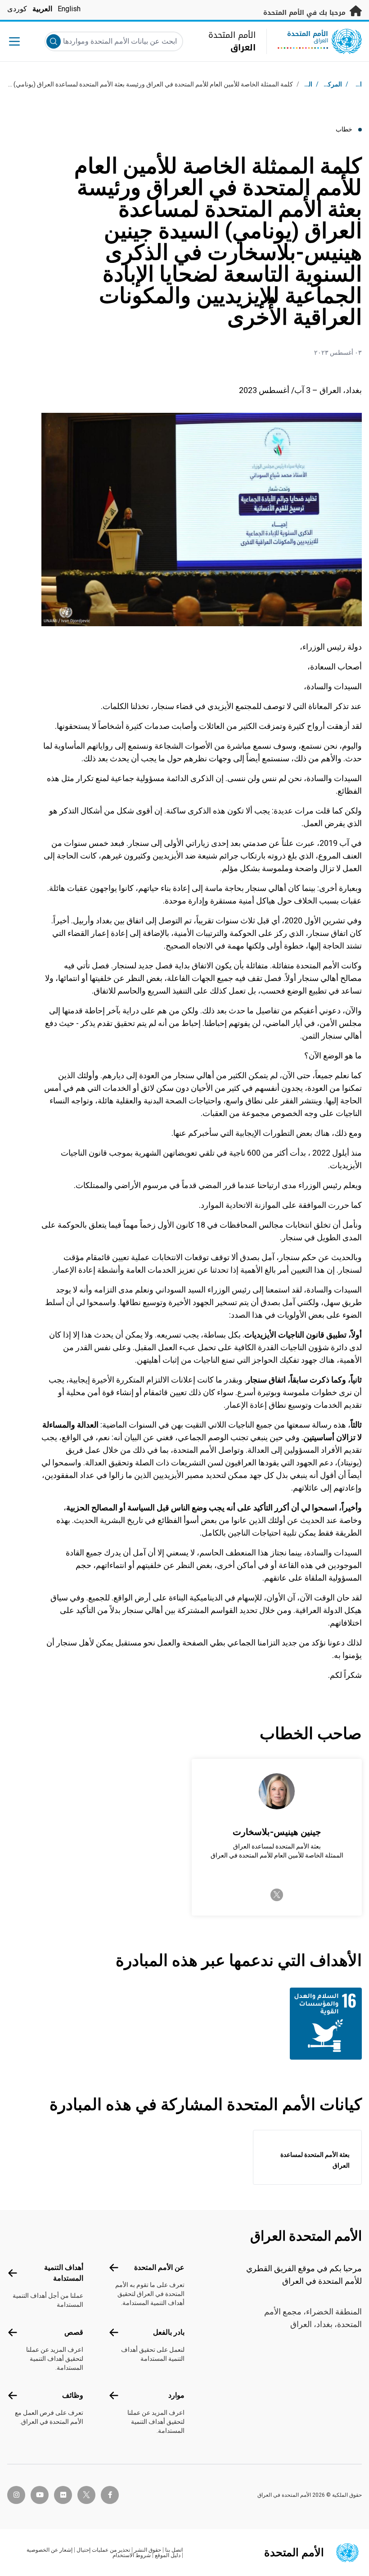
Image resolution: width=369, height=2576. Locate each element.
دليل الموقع (168, 2555)
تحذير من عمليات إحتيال (103, 2550)
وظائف (73, 2395)
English (69, 9)
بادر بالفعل (169, 2332)
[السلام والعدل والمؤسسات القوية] (322, 2024)
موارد (176, 2395)
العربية (42, 9)
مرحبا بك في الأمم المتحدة (306, 13)
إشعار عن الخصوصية (49, 2550)
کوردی (17, 9)
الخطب (303, 84)
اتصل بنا (174, 2550)
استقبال (352, 84)
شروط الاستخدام (132, 2555)
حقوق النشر (148, 2550)
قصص (74, 2332)
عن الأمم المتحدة (159, 2267)
